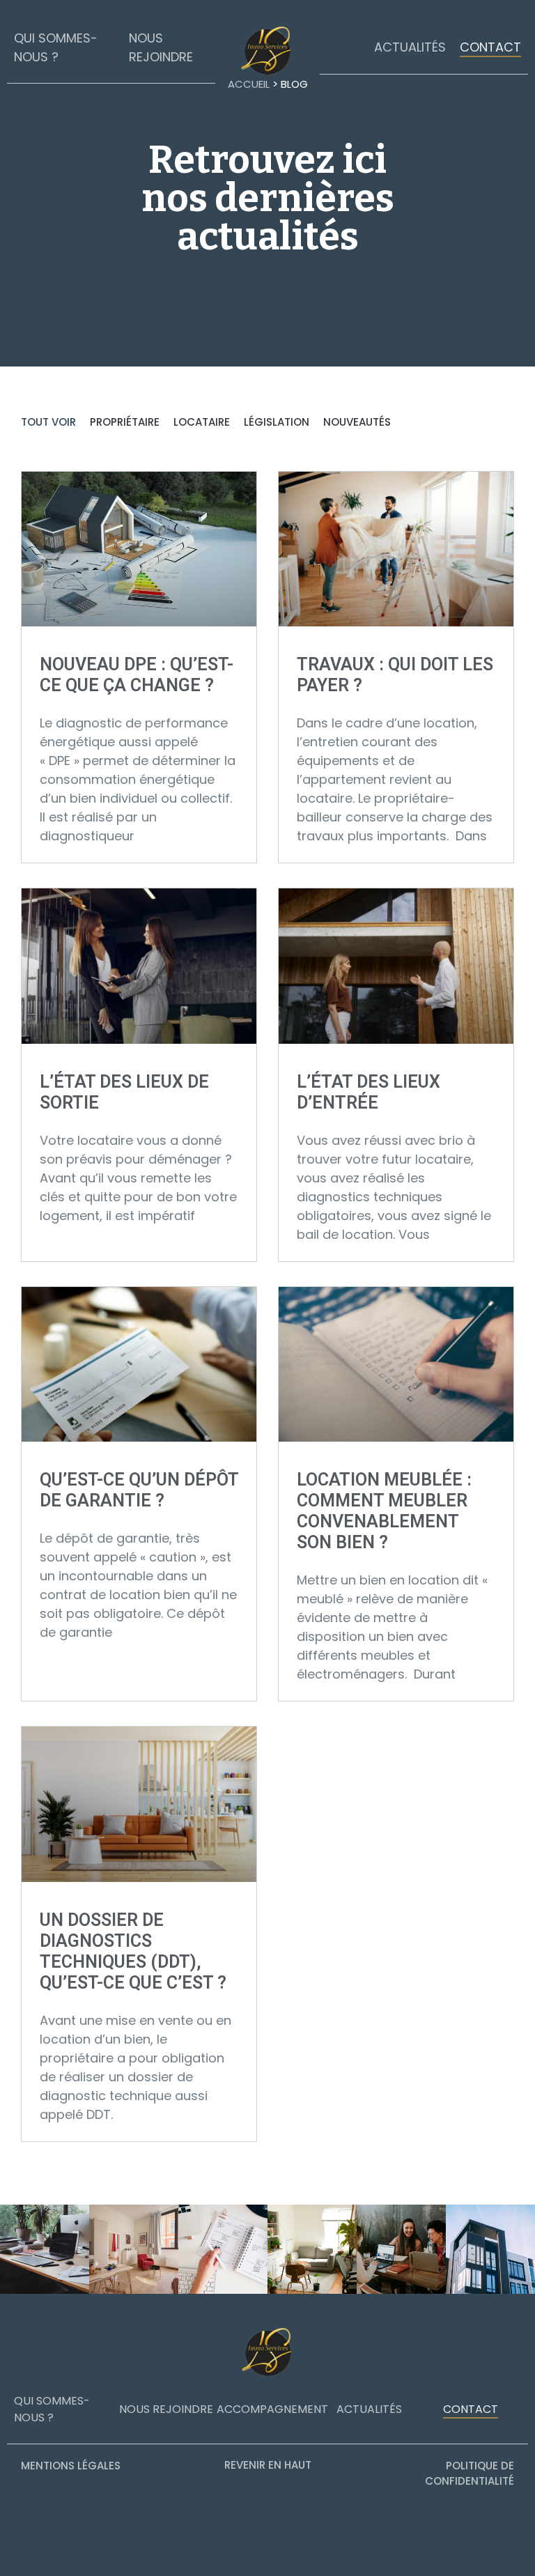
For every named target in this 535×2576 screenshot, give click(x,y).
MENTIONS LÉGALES (71, 2466)
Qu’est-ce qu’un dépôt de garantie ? (139, 1490)
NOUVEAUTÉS (357, 422)
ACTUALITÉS (410, 47)
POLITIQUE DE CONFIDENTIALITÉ (470, 2474)
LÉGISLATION (277, 422)
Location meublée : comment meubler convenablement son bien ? (384, 1511)
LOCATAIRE (202, 422)
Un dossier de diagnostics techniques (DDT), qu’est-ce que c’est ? (133, 1951)
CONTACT (490, 47)
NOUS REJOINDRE (166, 2409)
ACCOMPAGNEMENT (272, 2409)
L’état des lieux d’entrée (369, 1092)
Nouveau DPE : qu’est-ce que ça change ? (137, 675)
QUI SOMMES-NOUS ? (52, 2409)
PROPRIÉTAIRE (125, 422)
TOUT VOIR (48, 422)
